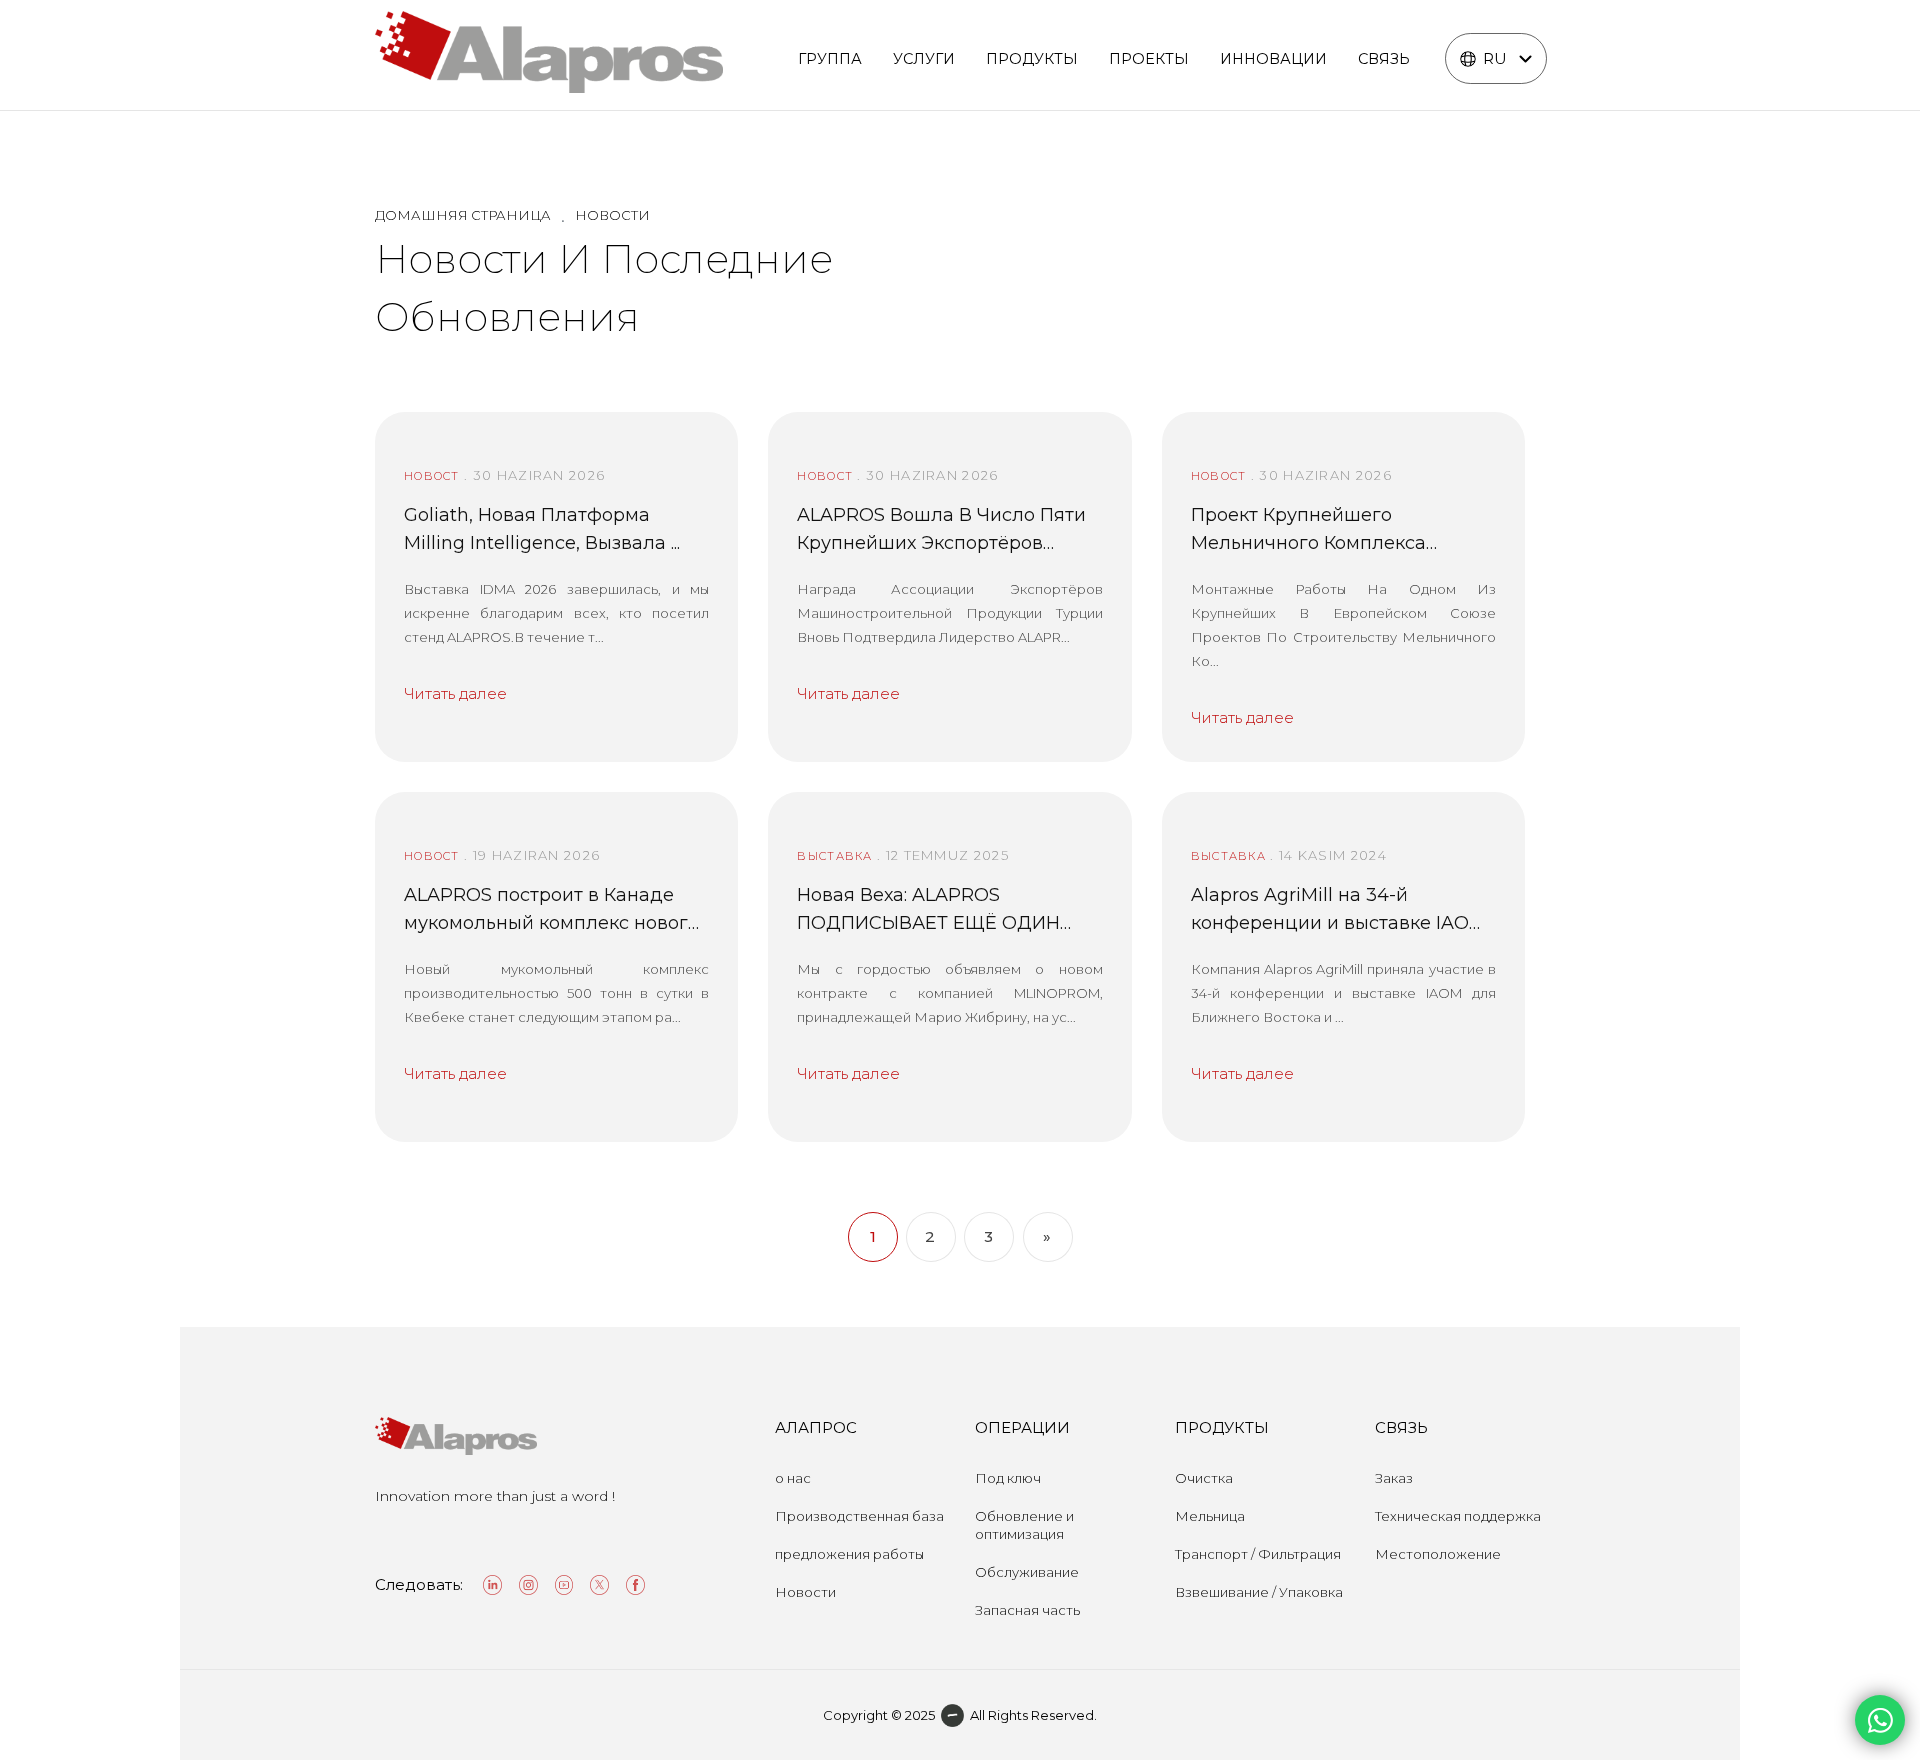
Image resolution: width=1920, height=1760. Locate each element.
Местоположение (1438, 1554)
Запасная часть (1027, 1610)
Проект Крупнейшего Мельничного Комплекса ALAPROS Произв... (1308, 530)
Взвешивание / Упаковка (1259, 1592)
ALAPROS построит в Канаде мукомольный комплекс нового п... (551, 910)
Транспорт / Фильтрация (1258, 1554)
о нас (793, 1478)
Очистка (1204, 1478)
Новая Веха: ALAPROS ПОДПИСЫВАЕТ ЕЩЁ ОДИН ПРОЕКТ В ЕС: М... (928, 910)
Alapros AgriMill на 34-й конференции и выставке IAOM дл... (1338, 910)
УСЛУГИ (924, 59)
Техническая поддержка (1458, 1516)
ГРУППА (830, 59)
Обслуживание (1027, 1572)
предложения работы (849, 1554)
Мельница (1210, 1516)
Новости (805, 1592)
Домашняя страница (463, 215)
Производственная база (859, 1516)
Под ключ (1008, 1478)
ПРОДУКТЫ (1032, 59)
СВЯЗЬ (1384, 59)
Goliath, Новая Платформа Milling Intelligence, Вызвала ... (542, 529)
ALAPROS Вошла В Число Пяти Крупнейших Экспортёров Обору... (941, 530)
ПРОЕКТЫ (1149, 59)
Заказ (1394, 1478)
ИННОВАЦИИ (1273, 59)
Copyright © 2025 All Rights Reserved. (960, 1715)
